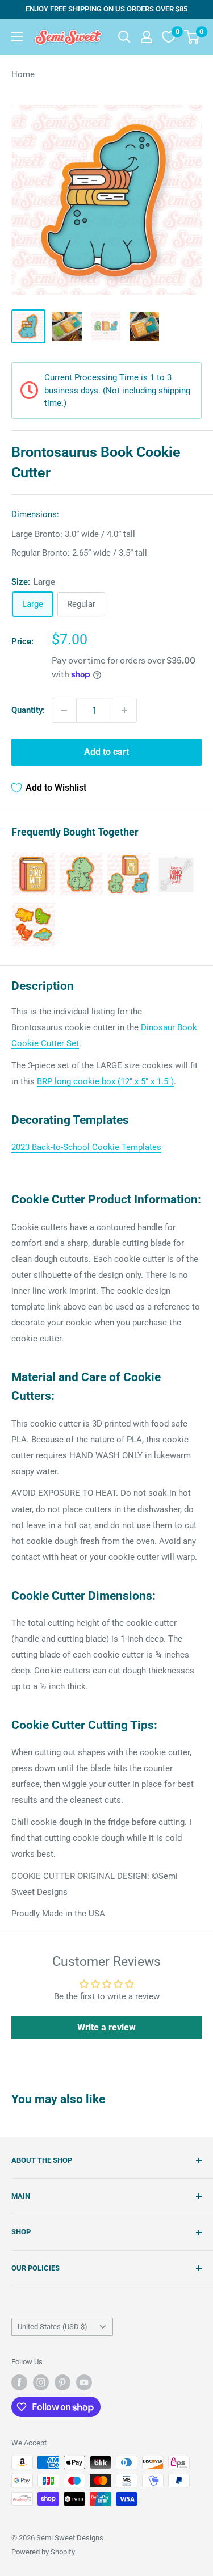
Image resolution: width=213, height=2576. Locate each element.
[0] (192, 37)
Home (23, 74)
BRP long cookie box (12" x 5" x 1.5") (105, 1081)
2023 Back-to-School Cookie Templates (86, 1147)
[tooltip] (34, 874)
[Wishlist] (169, 37)
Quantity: (28, 710)
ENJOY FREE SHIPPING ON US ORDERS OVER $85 (106, 9)
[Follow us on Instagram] (41, 2382)
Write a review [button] (106, 2027)
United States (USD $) (53, 2327)
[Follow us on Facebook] (19, 2382)
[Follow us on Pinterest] (62, 2382)
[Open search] (124, 37)
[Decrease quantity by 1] (64, 710)
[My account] (147, 37)
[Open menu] (17, 37)
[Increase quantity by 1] (124, 710)
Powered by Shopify (43, 2552)
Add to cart (106, 752)
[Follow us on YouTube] (84, 2382)
